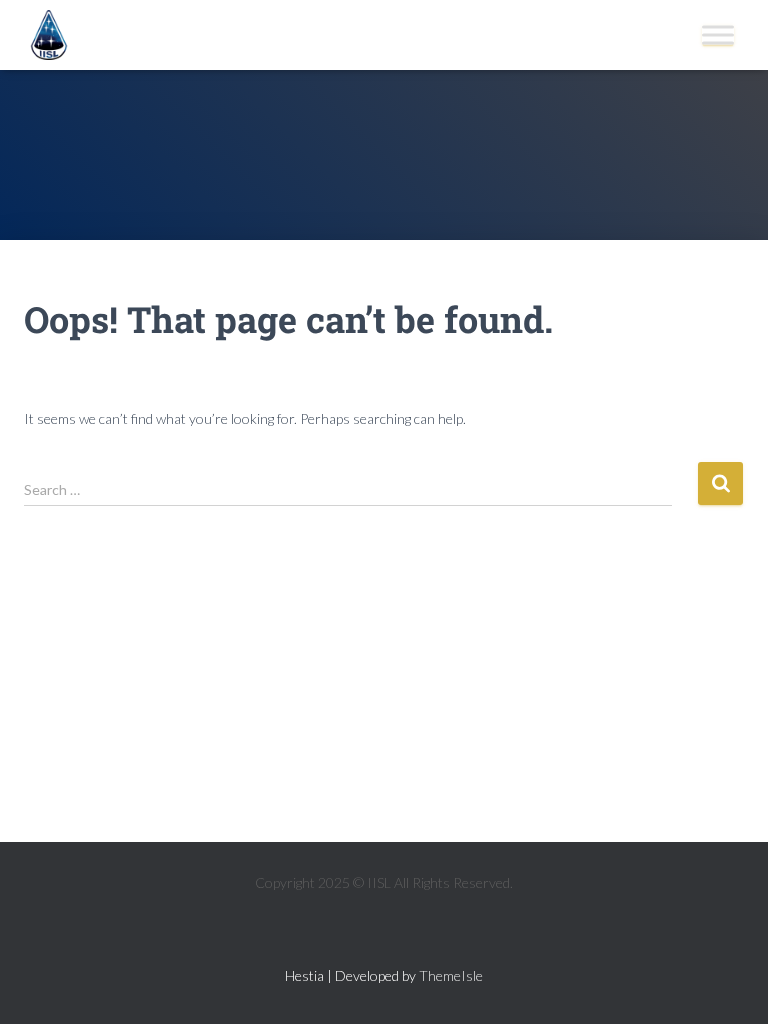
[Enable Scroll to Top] (728, 984)
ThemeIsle (451, 975)
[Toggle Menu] (718, 34)
